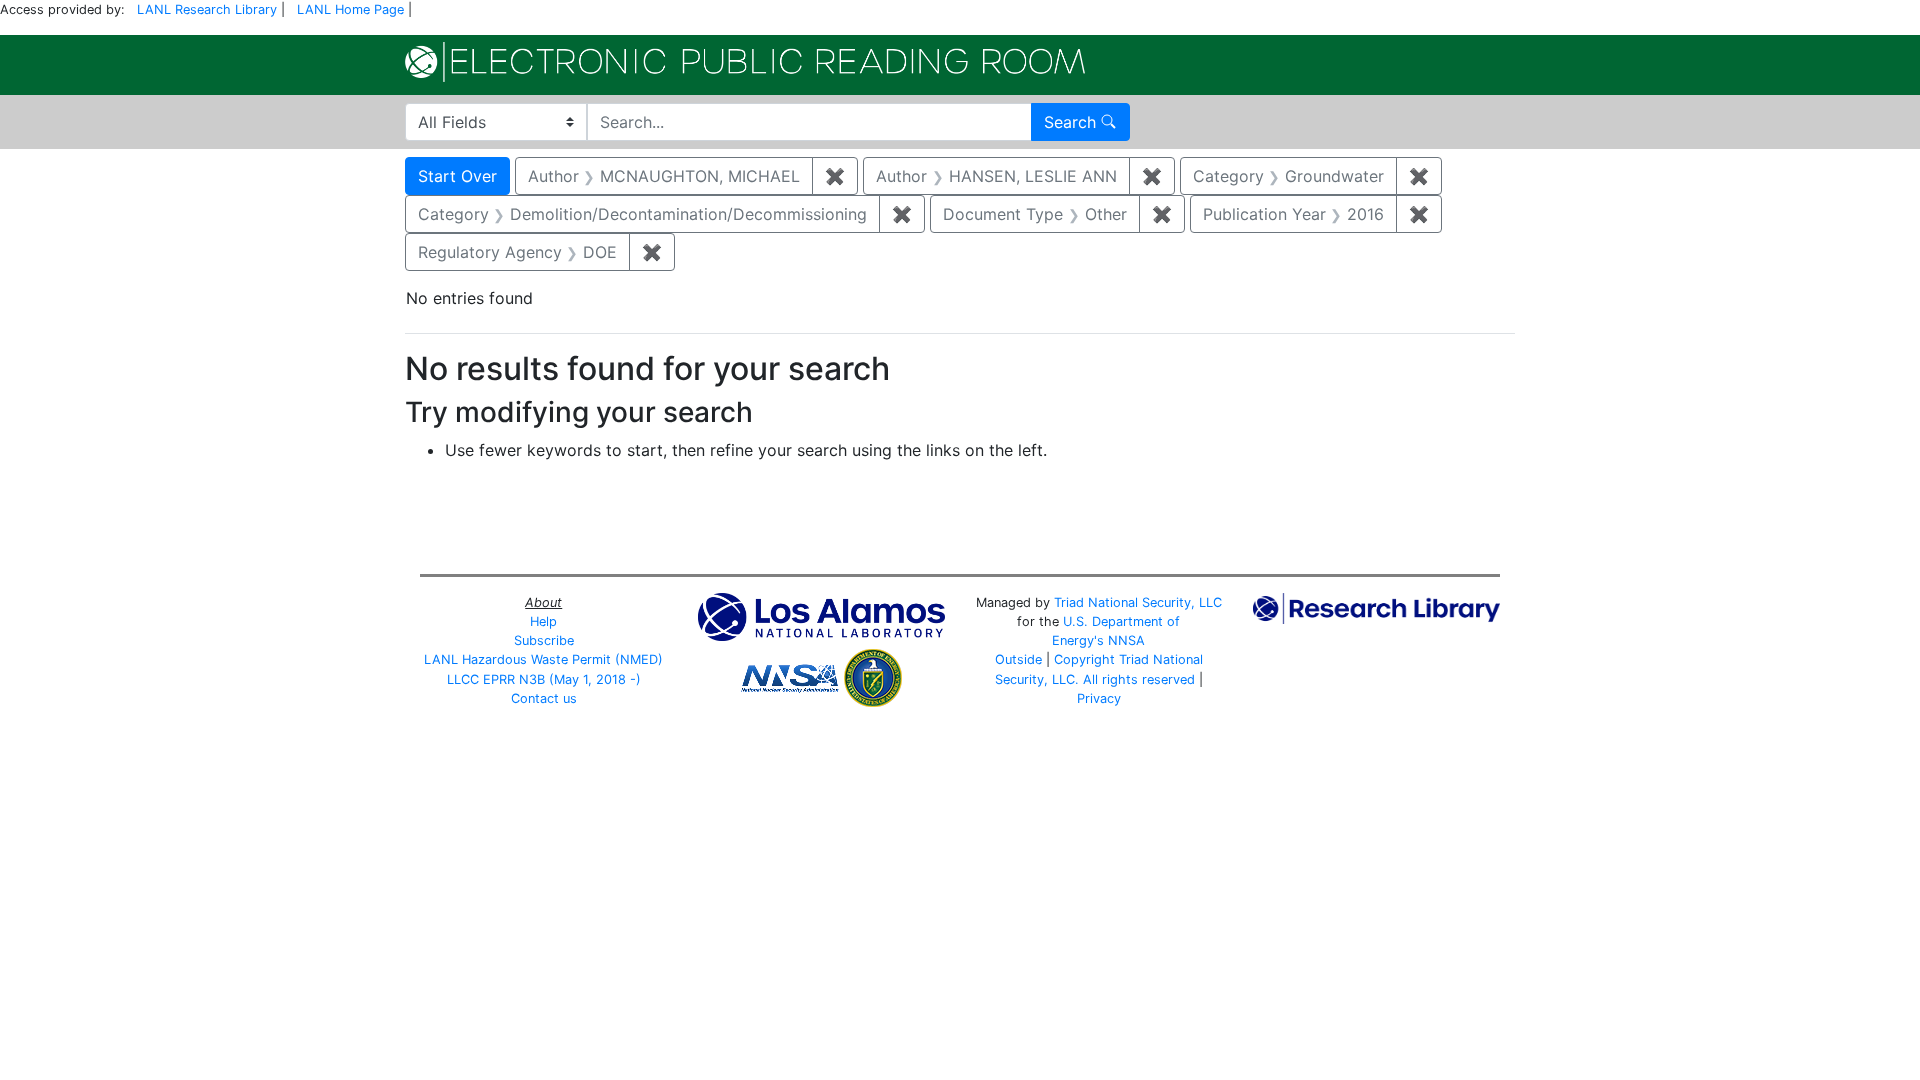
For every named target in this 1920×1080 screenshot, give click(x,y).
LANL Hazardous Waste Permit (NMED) (543, 659)
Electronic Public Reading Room (745, 62)
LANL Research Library (207, 9)
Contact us (544, 698)
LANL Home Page (350, 9)
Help (543, 621)
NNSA (1126, 640)
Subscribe (544, 640)
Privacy (1099, 698)
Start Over (457, 176)
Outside (1018, 659)
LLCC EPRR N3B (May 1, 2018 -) (544, 679)
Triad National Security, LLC (1138, 602)
